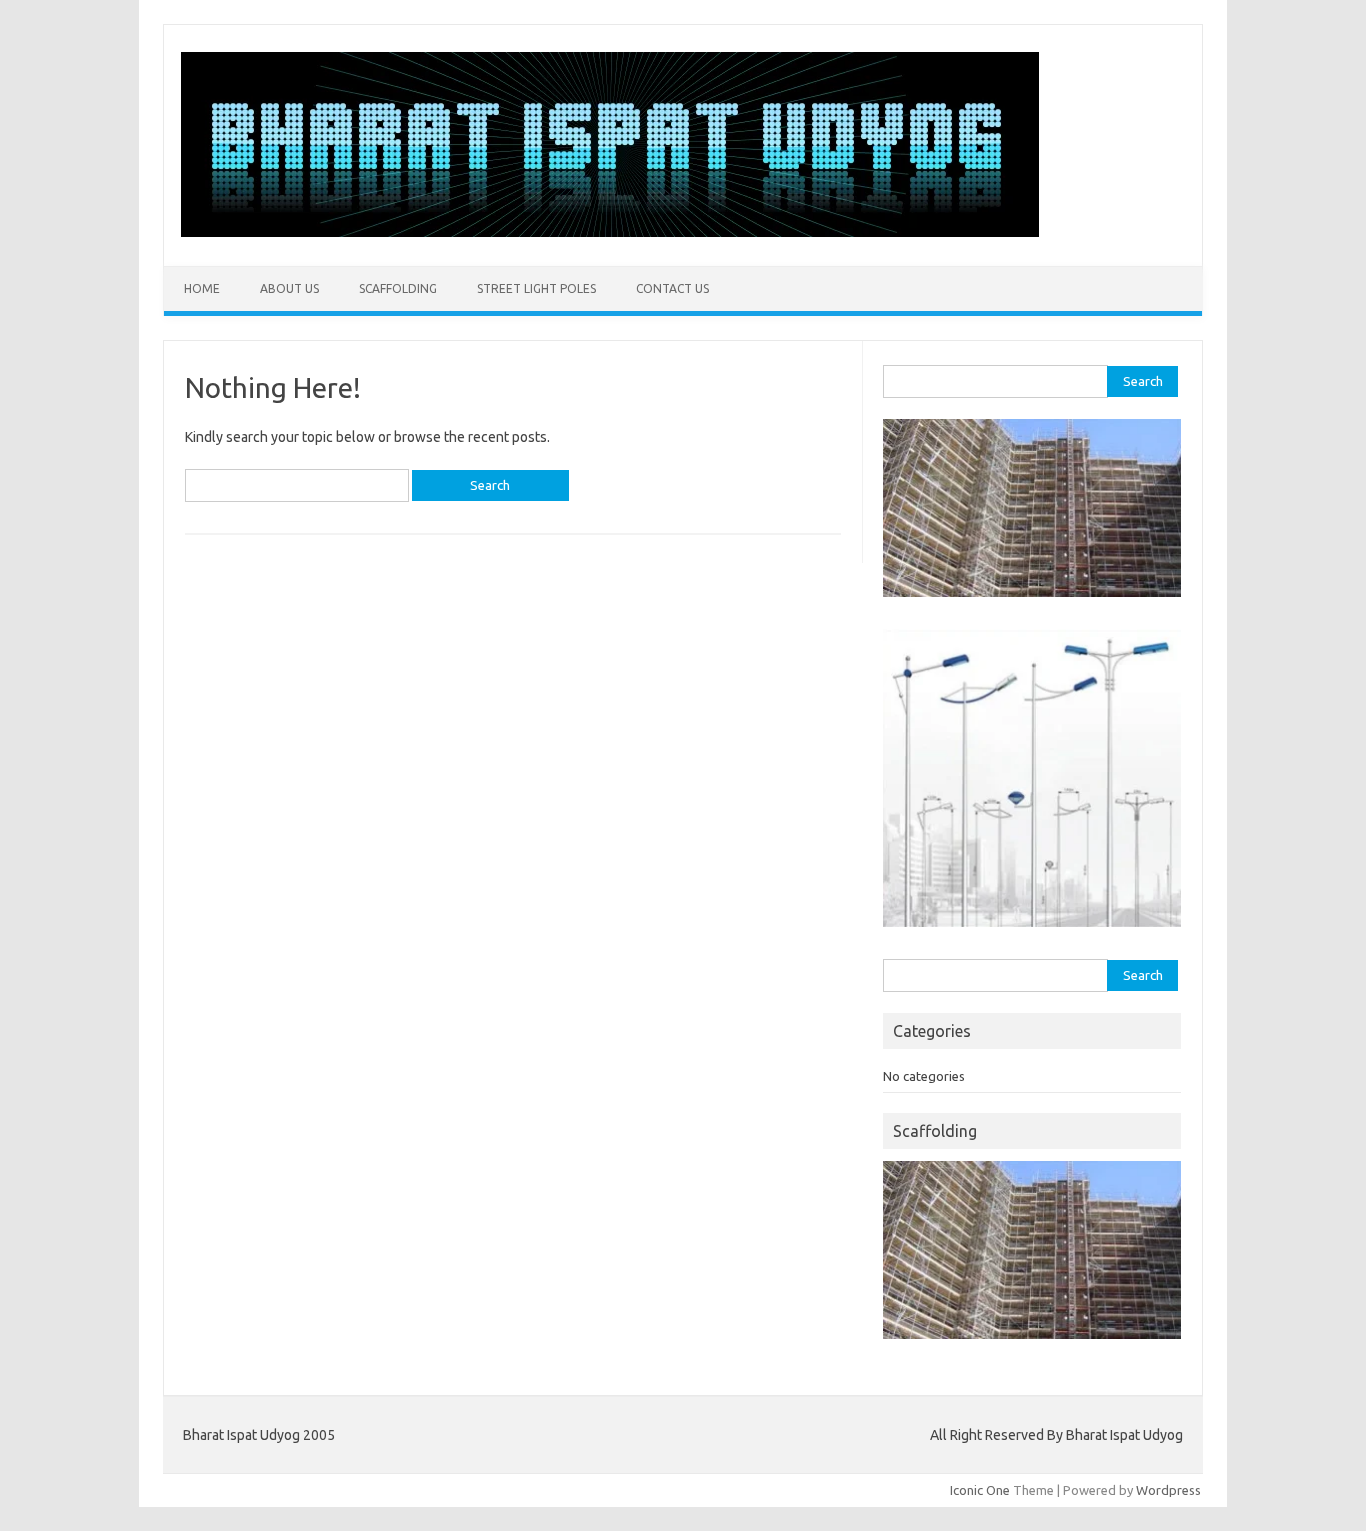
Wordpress (1168, 1490)
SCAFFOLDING (398, 288)
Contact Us (672, 288)
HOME (202, 288)
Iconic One (980, 1490)
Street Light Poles (536, 288)
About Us (289, 288)
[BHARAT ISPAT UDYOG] (610, 232)
